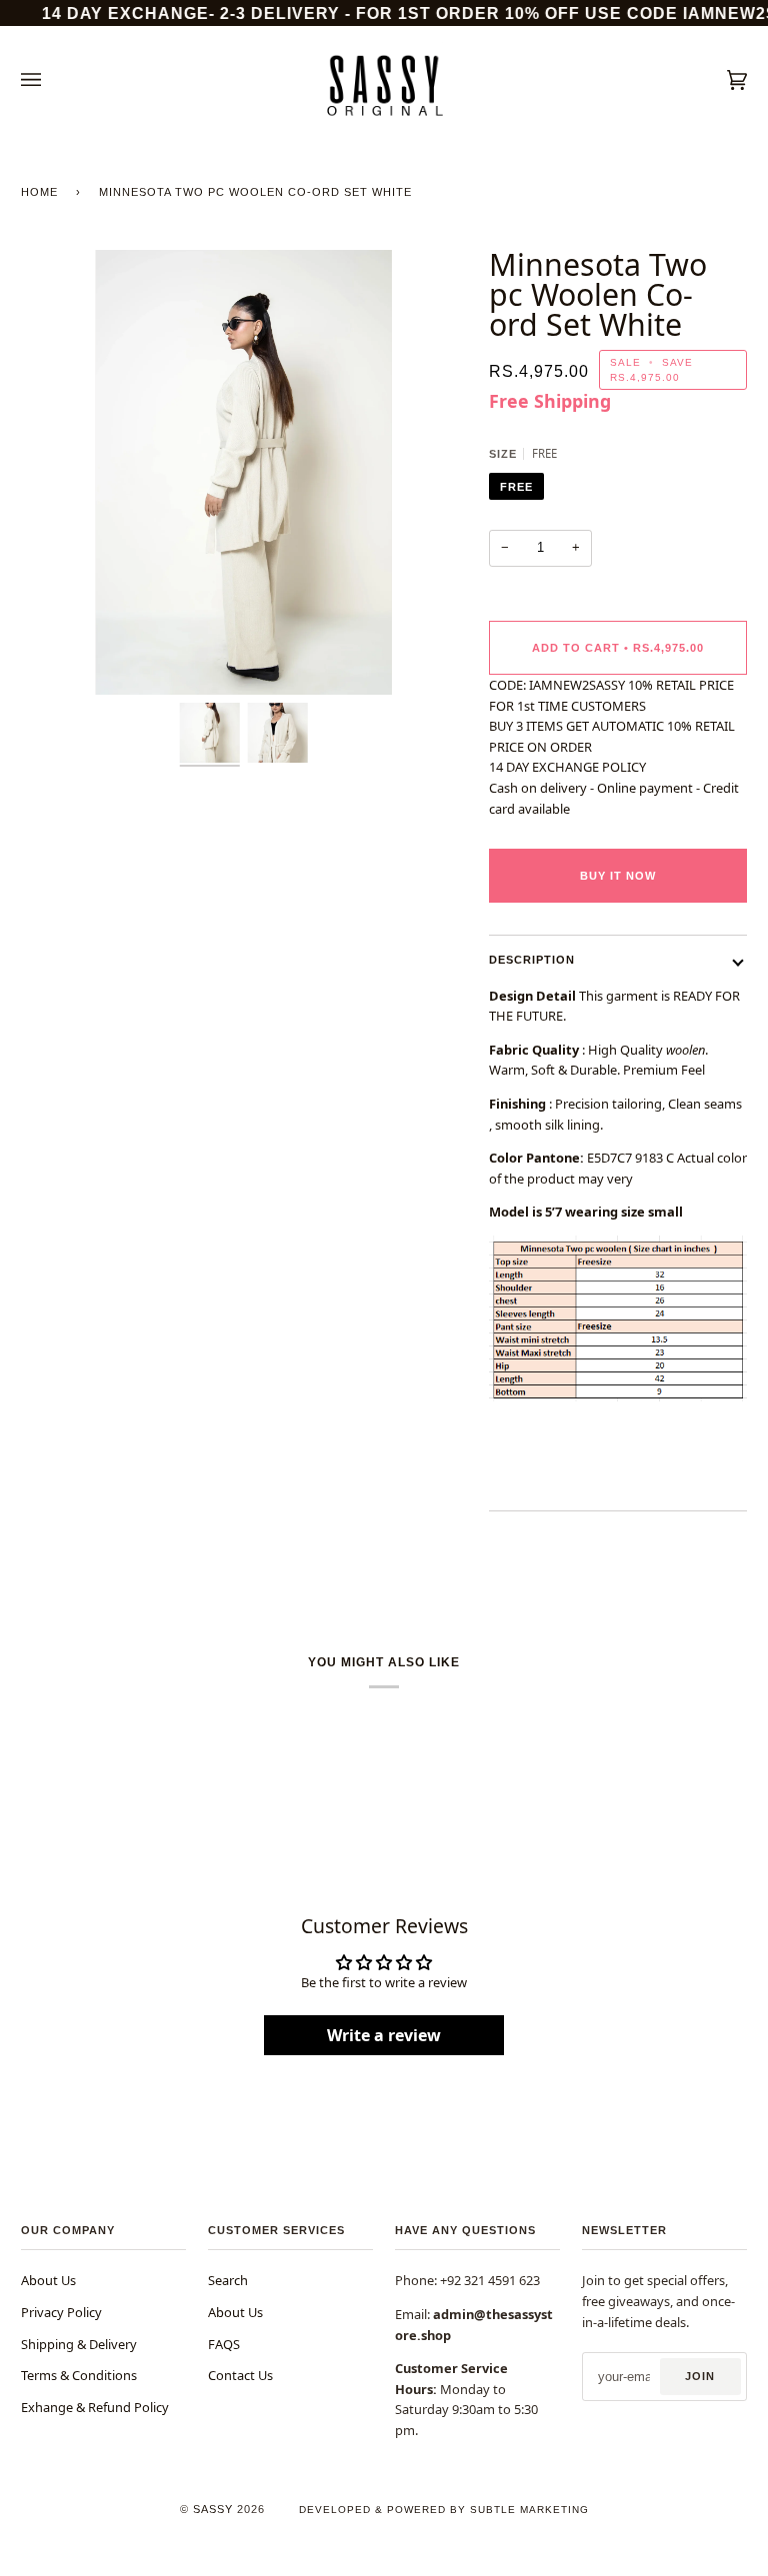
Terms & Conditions (79, 2375)
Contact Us (240, 2375)
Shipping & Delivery (79, 2344)
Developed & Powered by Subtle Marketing (444, 2510)
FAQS (224, 2344)
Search (228, 2280)
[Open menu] (51, 80)
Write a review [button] (384, 2035)
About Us (48, 2280)
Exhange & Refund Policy (95, 2407)
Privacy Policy (61, 2312)
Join (700, 2376)
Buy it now (618, 876)
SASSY (213, 2509)
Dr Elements (127, 2567)
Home (39, 192)
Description (532, 960)
